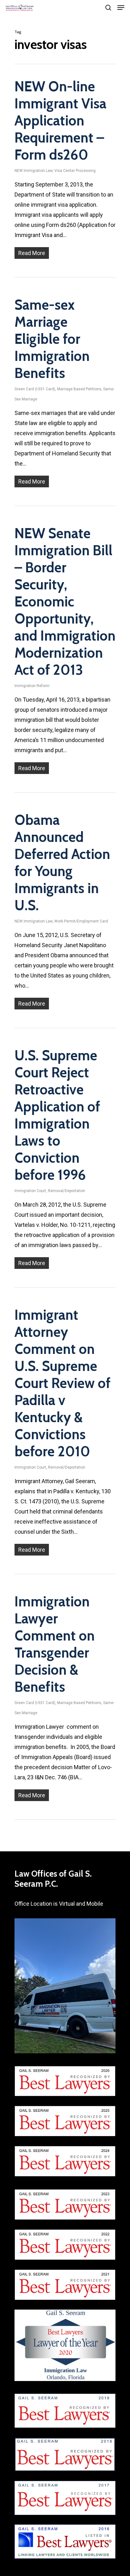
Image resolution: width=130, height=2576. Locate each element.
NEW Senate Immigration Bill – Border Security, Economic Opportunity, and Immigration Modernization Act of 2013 (65, 602)
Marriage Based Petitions (79, 389)
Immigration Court (30, 1191)
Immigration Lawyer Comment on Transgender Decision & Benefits (55, 1644)
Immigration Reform (32, 686)
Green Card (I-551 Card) (35, 389)
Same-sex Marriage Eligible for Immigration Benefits (52, 339)
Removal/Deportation (67, 1191)
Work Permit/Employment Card (81, 921)
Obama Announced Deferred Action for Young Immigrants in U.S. (62, 863)
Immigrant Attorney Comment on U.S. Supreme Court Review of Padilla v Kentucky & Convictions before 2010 (62, 1383)
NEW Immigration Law (33, 171)
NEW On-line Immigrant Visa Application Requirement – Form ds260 (60, 121)
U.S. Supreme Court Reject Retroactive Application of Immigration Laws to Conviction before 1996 (57, 1115)
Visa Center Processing (75, 171)
